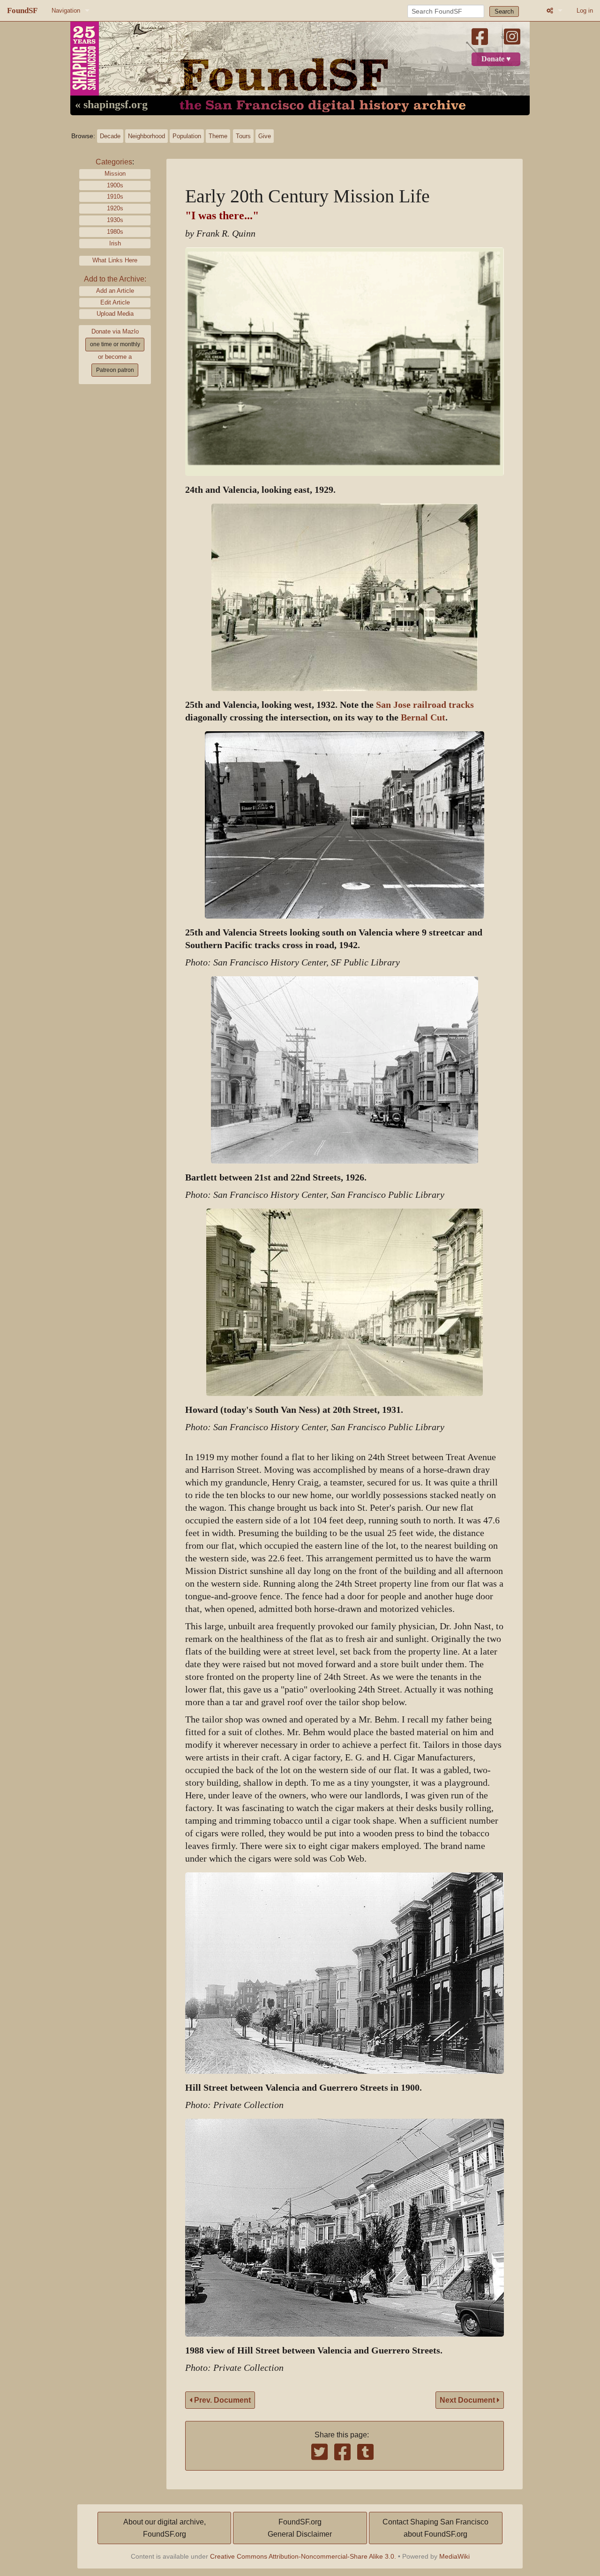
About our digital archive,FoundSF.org (165, 2528)
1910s (115, 197)
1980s (115, 232)
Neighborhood (146, 136)
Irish (115, 243)
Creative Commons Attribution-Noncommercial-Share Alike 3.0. (303, 2556)
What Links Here (115, 260)
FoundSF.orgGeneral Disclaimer (300, 2528)
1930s (115, 220)
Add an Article (115, 291)
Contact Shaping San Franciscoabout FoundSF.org (435, 2528)
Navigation (66, 11)
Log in (585, 11)
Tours (243, 136)
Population (187, 136)
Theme (218, 136)
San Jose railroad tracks (425, 705)
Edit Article (115, 302)
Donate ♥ (496, 59)
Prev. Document (221, 2400)
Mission (115, 174)
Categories (114, 162)
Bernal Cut (423, 717)
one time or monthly (115, 344)
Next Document (468, 2400)
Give (265, 136)
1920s (115, 208)
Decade (110, 136)
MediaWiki (454, 2556)
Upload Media (115, 314)
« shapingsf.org (111, 105)
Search (504, 11)
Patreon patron (115, 370)
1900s (115, 185)
